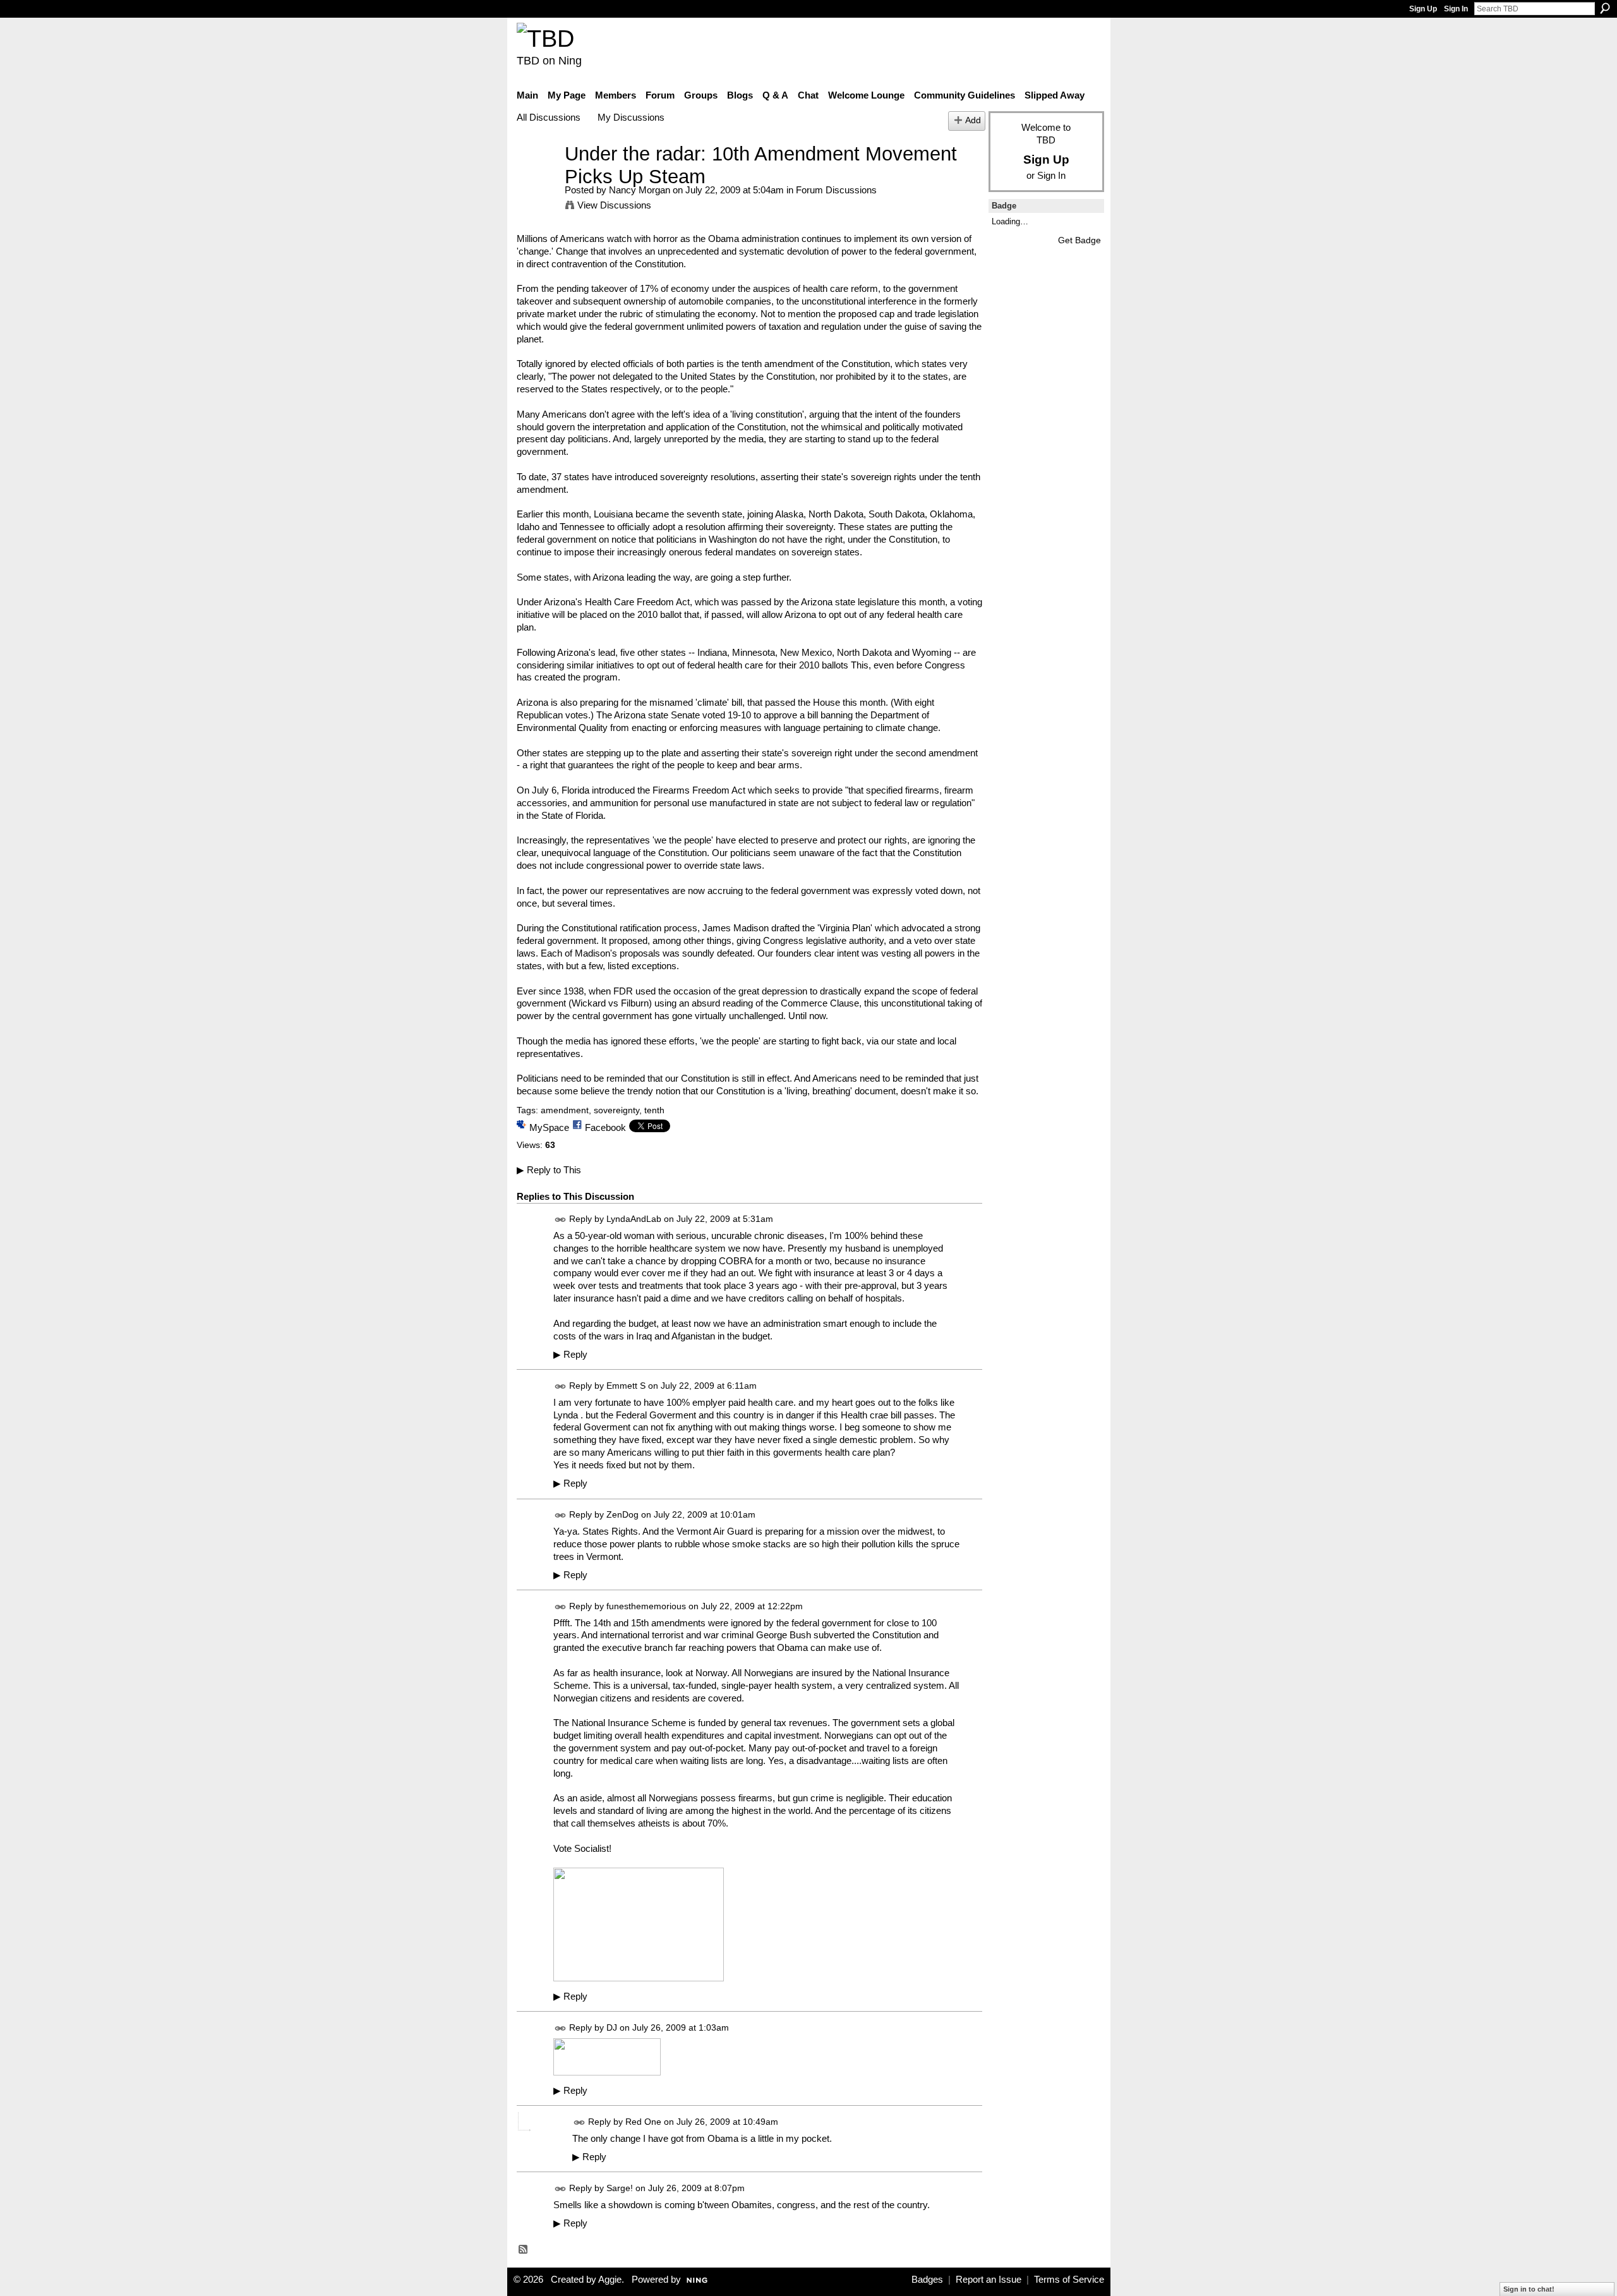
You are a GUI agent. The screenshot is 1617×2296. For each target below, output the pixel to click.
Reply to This (549, 1170)
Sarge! (620, 2188)
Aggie (610, 2280)
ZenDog (622, 1514)
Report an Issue (989, 2280)
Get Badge (1079, 240)
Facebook (605, 1127)
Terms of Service (1069, 2280)
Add (973, 120)
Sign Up (1423, 9)
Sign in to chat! (1529, 2289)
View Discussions (614, 205)
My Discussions (631, 117)
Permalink (561, 1220)
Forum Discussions (836, 190)
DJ (612, 2027)
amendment (565, 1110)
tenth (654, 1110)
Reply (570, 1355)
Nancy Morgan (640, 190)
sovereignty (616, 1110)
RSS (524, 2250)
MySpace (549, 1127)
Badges (927, 2280)
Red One (643, 2122)
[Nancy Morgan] (537, 177)
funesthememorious (646, 1606)
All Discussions (549, 117)
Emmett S (626, 1386)
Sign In (1456, 9)
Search (1605, 8)
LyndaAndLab (634, 1219)
